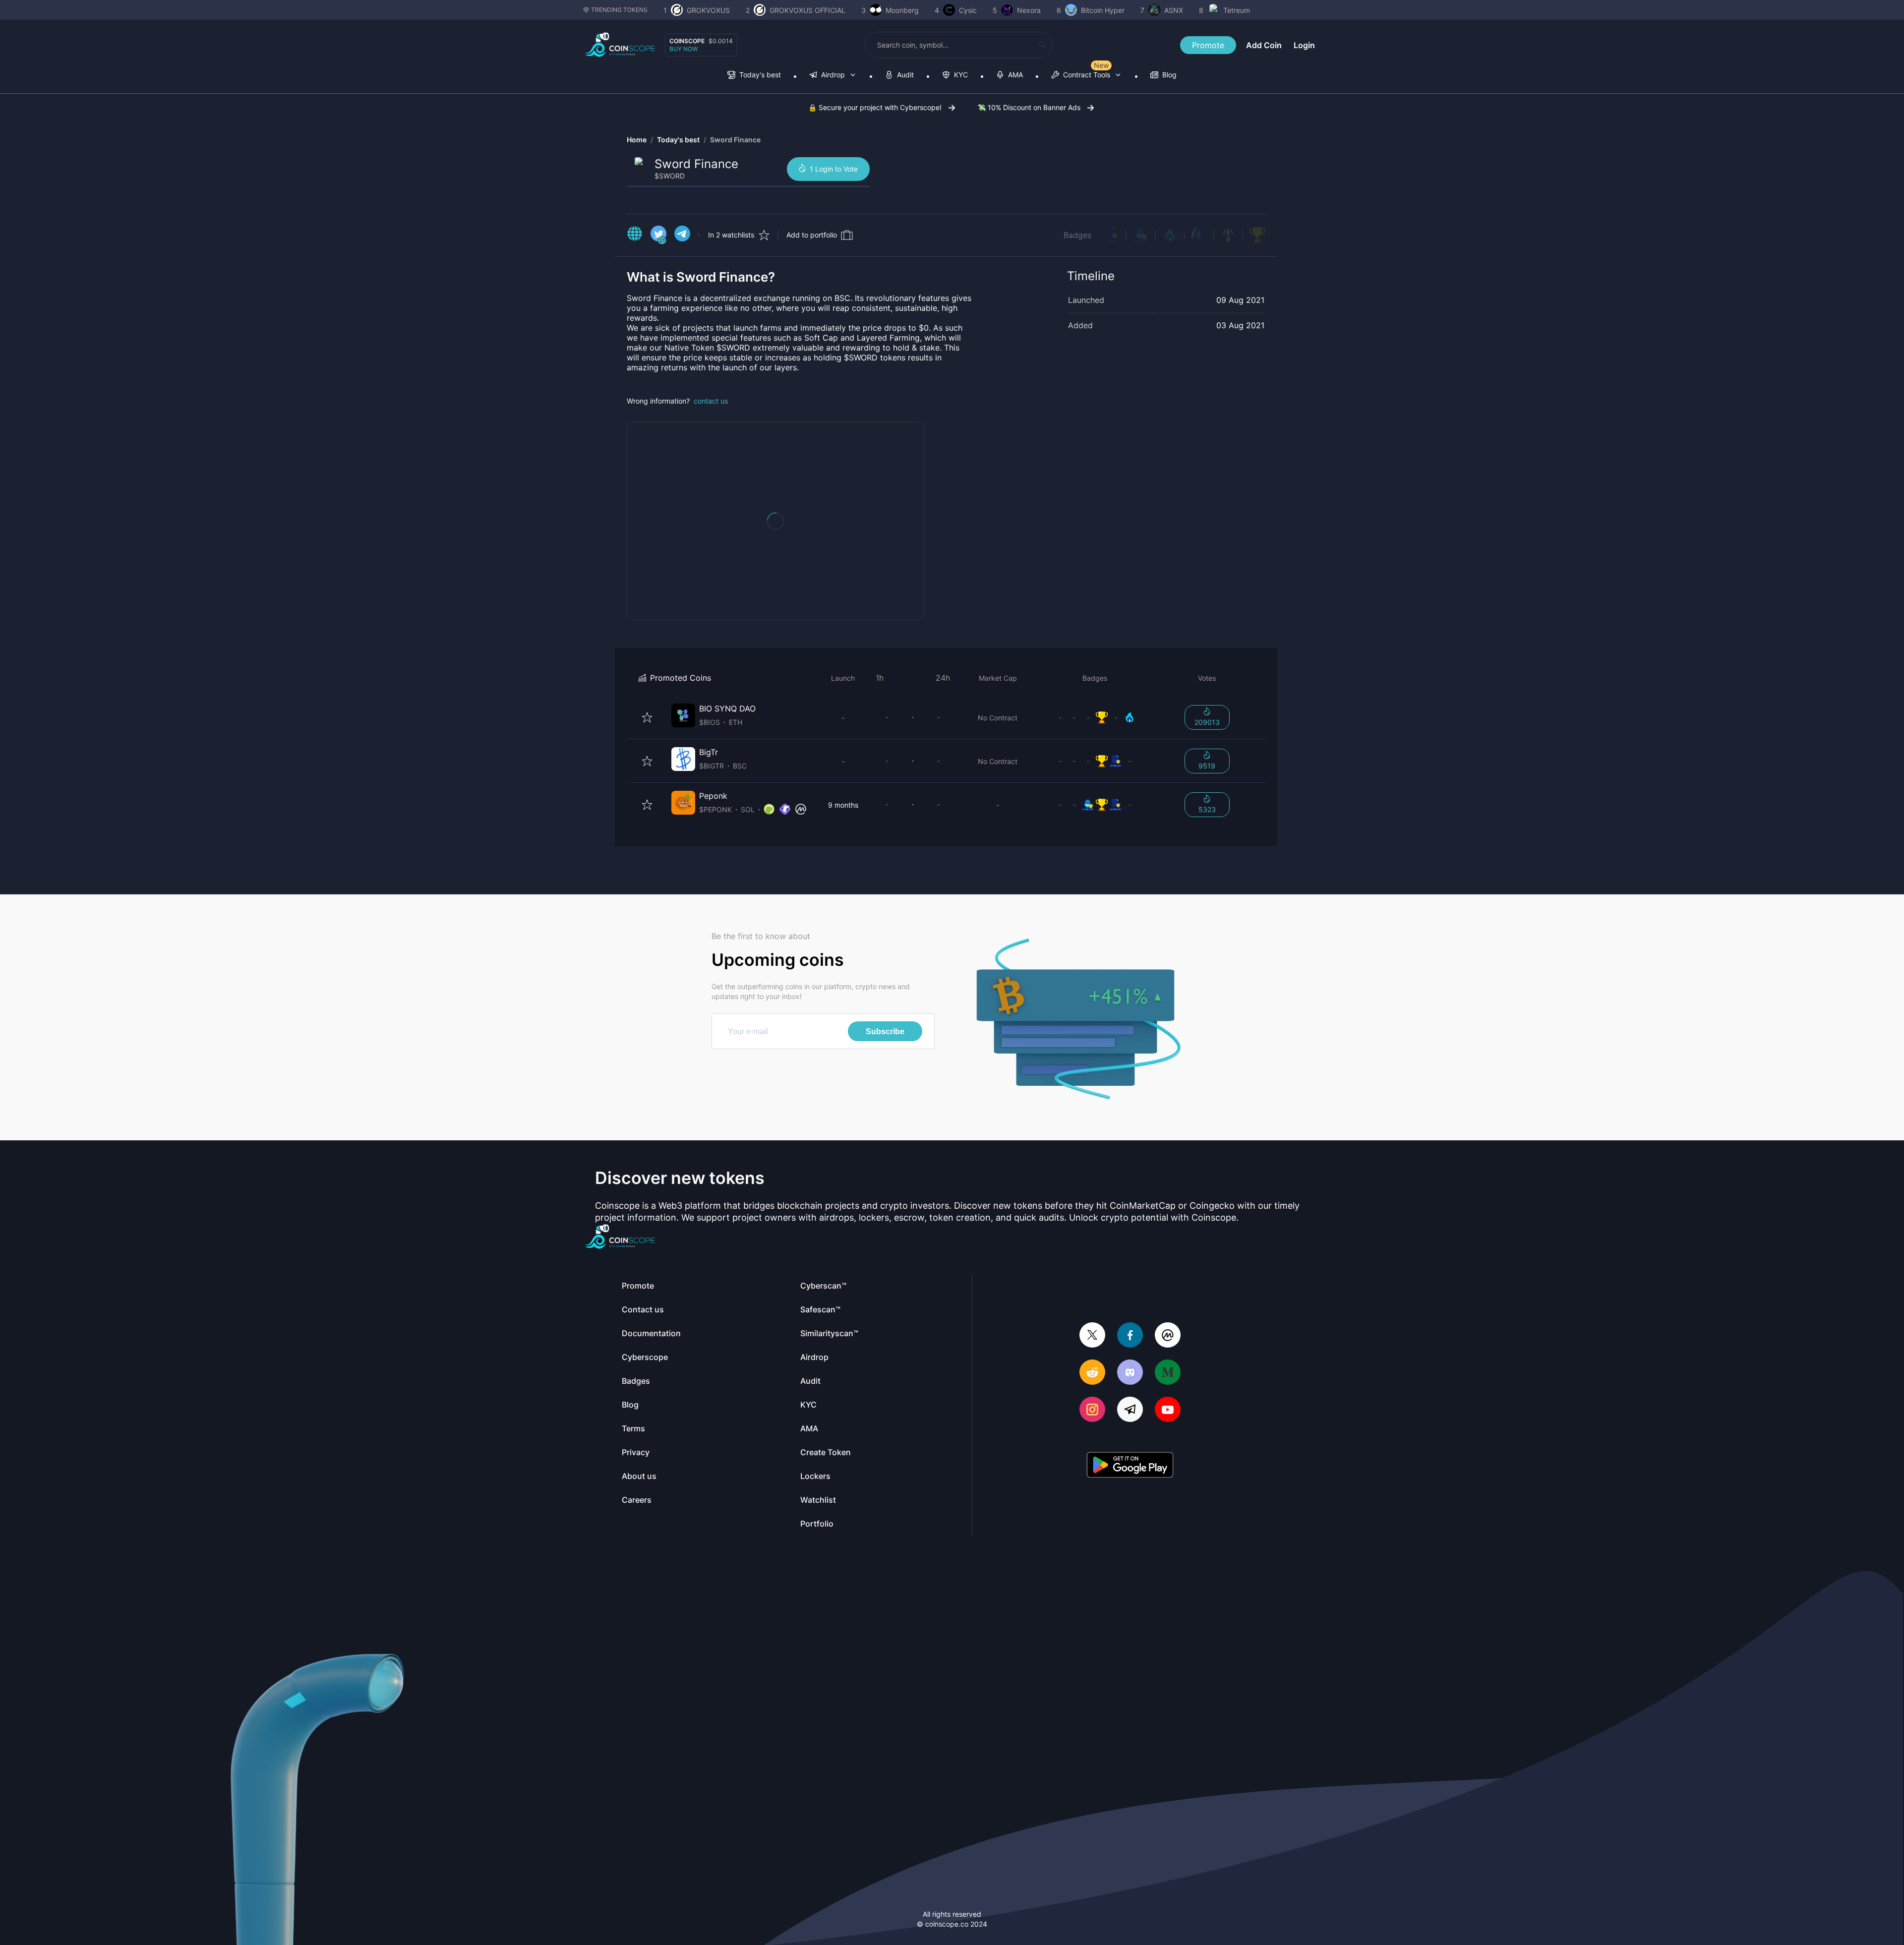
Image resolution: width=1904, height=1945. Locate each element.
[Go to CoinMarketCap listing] (801, 810)
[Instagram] (1092, 1410)
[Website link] (635, 235)
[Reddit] (1092, 1373)
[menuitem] (754, 76)
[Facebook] (1130, 1336)
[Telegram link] (682, 235)
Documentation (651, 1333)
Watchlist (818, 1500)
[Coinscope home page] (620, 45)
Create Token (826, 1452)
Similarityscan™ (829, 1333)
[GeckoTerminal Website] (785, 810)
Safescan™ (820, 1309)
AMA (809, 1428)
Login (1304, 45)
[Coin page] (741, 717)
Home (637, 140)
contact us (711, 401)
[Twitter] (1092, 1336)
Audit (810, 1381)
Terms (633, 1428)
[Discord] (1130, 1373)
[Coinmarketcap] (1168, 1336)
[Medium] (1168, 1373)
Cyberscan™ (823, 1286)
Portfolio (817, 1524)
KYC (808, 1405)
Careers (637, 1500)
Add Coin (1264, 45)
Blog (630, 1405)
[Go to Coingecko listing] (769, 810)
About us (639, 1476)
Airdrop (814, 1357)
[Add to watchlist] (647, 717)
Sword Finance (735, 140)
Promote (1208, 45)
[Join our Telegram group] (1130, 1410)
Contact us (643, 1309)
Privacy (636, 1452)
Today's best (678, 140)
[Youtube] (1168, 1410)
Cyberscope (645, 1357)
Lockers (815, 1476)
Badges (1077, 235)
